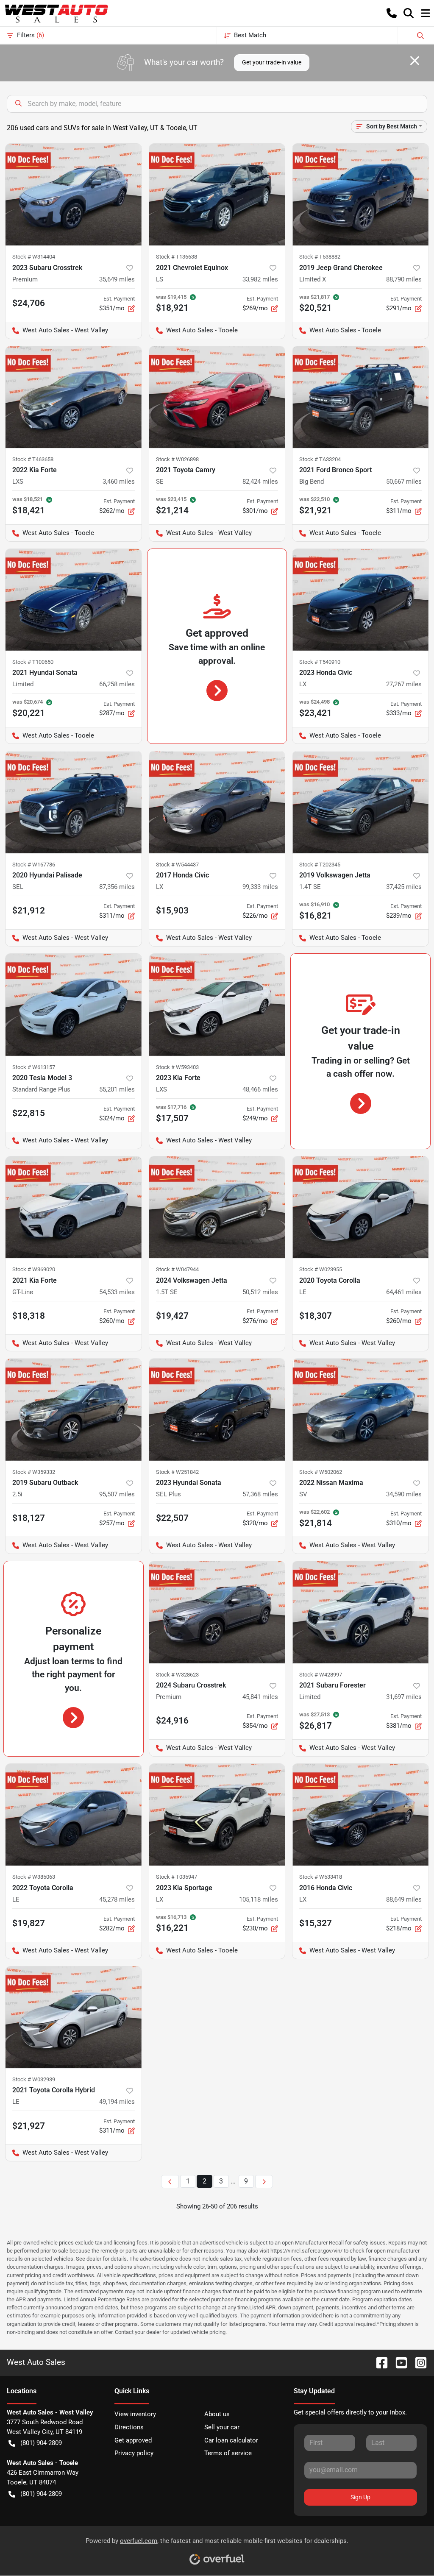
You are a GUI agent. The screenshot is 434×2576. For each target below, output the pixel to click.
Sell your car (222, 2427)
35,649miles (117, 279)
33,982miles (260, 279)
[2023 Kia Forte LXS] (217, 1005)
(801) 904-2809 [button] (41, 2443)
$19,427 (172, 1316)
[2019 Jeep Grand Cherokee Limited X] (360, 195)
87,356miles (117, 887)
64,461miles (404, 1292)
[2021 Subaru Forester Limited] (360, 1612)
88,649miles (404, 1899)
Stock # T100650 (33, 662)
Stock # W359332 (34, 1472)
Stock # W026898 (177, 459)
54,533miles (117, 1292)
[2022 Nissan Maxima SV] (360, 1409)
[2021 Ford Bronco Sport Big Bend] (360, 397)
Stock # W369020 (34, 1269)
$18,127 (29, 1518)
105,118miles (259, 1899)
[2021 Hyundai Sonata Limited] (74, 600)
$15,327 (316, 1923)
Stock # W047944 (177, 1269)
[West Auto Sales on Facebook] (378, 2362)
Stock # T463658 (33, 459)
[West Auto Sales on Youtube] (398, 2362)
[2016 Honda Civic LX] (360, 1815)
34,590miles (404, 1494)
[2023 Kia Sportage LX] (217, 1815)
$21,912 (29, 911)
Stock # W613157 (34, 1067)
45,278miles (117, 1899)
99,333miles (260, 887)
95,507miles (117, 1494)
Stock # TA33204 (320, 459)
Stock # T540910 (320, 662)
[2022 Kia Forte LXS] (74, 397)
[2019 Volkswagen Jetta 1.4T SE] (360, 802)
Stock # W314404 (34, 257)
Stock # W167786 (34, 865)
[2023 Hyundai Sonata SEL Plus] (217, 1409)
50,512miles (260, 1292)
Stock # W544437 (177, 865)
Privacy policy (134, 2453)
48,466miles (260, 1089)
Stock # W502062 (321, 1472)
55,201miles (117, 1089)
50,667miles (404, 482)
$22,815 (29, 1113)
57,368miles (260, 1494)
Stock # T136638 (177, 257)
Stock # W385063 (34, 1877)
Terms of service (228, 2453)
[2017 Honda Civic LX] (217, 802)
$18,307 (316, 1316)
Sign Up (360, 2497)
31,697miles (404, 1697)
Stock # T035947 (177, 1877)
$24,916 (172, 1721)
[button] (392, 13)
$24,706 (29, 303)
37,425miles (404, 887)
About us (217, 2414)
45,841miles (260, 1697)
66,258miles (117, 684)
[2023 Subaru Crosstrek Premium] (74, 195)
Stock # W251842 (177, 1472)
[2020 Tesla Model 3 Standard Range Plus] (74, 1005)
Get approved (133, 2440)
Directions (129, 2427)
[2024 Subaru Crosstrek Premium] (217, 1612)
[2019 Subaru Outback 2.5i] (74, 1409)
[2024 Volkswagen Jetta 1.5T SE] (217, 1207)
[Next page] (264, 2182)
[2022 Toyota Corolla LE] (74, 1815)
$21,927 (29, 2126)
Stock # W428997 (321, 1675)
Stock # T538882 (320, 257)
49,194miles (117, 2102)
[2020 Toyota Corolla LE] (360, 1207)
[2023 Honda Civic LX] (360, 600)
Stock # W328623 (177, 1675)
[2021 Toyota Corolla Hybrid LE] (74, 2017)
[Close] (415, 61)
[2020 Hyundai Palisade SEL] (74, 802)
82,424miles (260, 482)
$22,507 (172, 1518)
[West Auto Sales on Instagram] (417, 2362)
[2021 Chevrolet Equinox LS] (217, 195)
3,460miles (119, 482)
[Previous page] (170, 2182)
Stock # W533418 (321, 1877)
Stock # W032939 (34, 2079)
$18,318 (29, 1316)
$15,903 (172, 911)
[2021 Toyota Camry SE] (217, 397)
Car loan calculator (231, 2440)
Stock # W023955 (321, 1269)
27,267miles (404, 684)
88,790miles (404, 279)
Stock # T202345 (320, 865)
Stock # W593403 (177, 1067)
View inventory (135, 2414)
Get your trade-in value (272, 62)
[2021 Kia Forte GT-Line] (74, 1207)
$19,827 (29, 1923)
